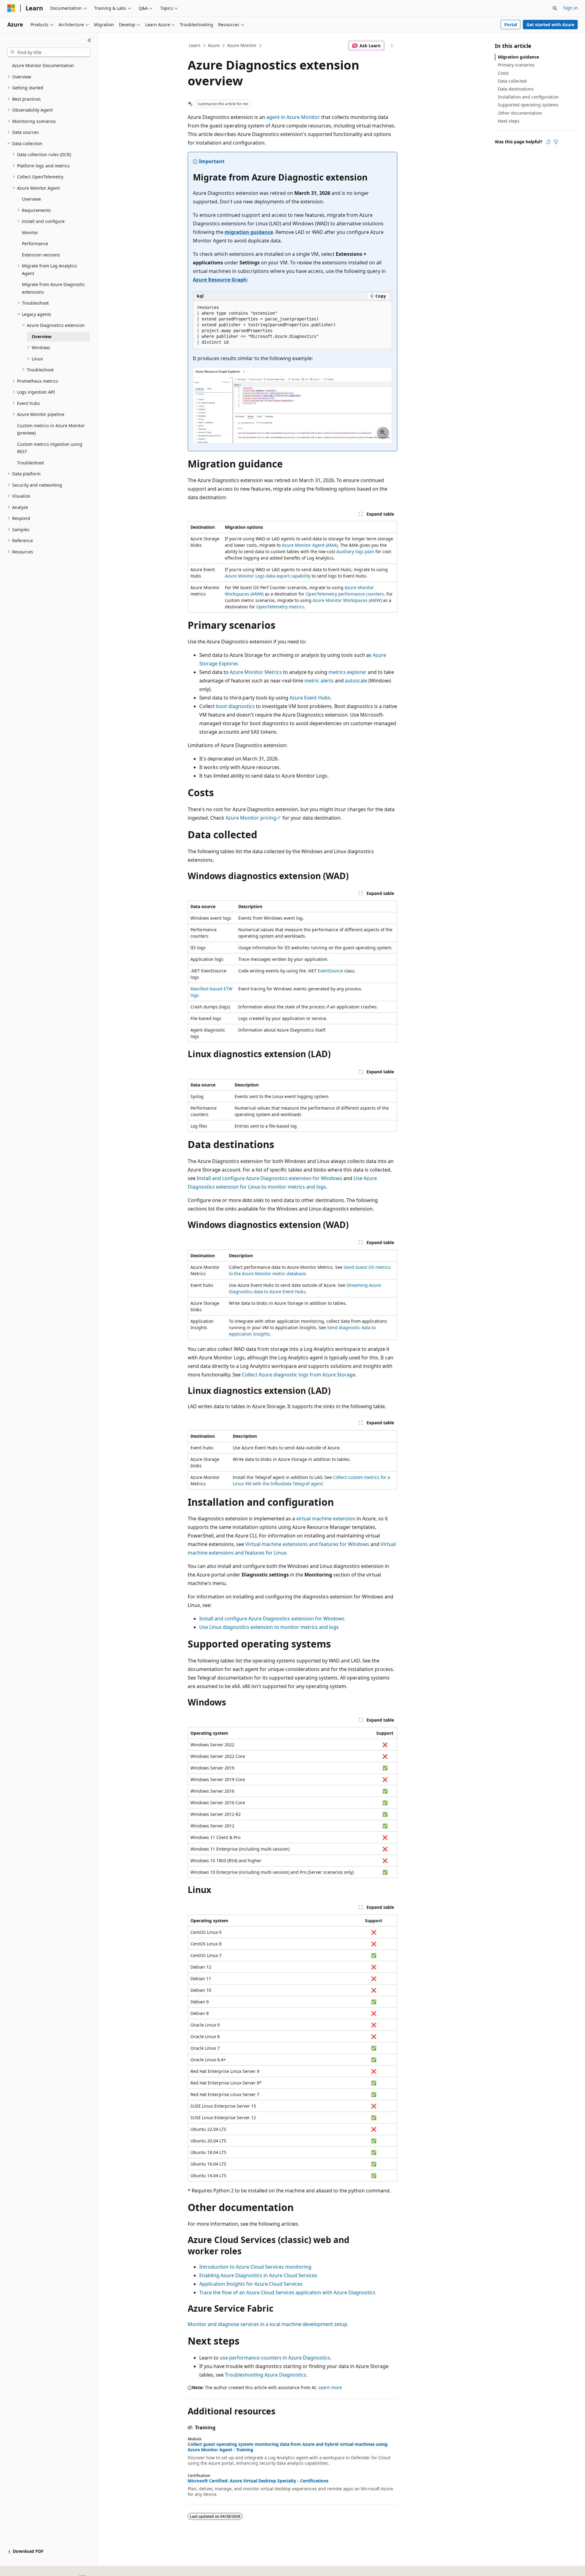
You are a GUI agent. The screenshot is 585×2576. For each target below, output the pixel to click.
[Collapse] (89, 40)
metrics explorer (347, 672)
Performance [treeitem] (35, 243)
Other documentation (520, 113)
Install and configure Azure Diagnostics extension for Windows (269, 1178)
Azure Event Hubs (310, 698)
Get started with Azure (550, 25)
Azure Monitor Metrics (256, 672)
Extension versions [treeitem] (41, 255)
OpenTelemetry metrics (280, 607)
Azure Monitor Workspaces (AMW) (347, 600)
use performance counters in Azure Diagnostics (275, 2358)
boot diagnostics (235, 706)
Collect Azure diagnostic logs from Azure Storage (299, 1375)
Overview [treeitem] (31, 199)
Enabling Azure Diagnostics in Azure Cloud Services (258, 2275)
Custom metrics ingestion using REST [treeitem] (50, 448)
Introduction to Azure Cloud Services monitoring (255, 2267)
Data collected (512, 81)
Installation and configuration (528, 97)
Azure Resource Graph (220, 280)
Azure (214, 45)
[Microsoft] (11, 8)
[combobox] (49, 52)
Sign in (571, 8)
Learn (195, 45)
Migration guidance (518, 57)
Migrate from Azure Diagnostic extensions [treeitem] (53, 288)
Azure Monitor (242, 45)
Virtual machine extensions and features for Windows (307, 1544)
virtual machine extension (326, 1519)
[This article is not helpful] (556, 142)
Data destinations (516, 89)
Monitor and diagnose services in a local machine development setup (268, 2324)
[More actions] (392, 46)
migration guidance (249, 232)
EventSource (330, 971)
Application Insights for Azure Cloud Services (251, 2284)
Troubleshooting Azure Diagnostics (266, 2375)
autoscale (356, 681)
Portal (511, 25)
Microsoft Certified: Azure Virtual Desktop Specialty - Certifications (258, 2481)
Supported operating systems (528, 105)
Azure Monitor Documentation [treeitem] (43, 65)
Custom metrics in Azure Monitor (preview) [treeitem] (51, 429)
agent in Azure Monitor (293, 117)
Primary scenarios (516, 65)
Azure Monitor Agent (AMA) (310, 545)
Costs (503, 73)
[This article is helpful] (548, 142)
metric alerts (319, 681)
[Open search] (555, 8)
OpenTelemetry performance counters (345, 594)
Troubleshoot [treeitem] (30, 463)
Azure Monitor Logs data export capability (268, 576)
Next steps (509, 121)
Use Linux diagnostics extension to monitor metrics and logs (269, 1627)
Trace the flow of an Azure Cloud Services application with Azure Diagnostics (287, 2292)
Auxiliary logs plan (355, 551)
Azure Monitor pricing (251, 818)
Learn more (330, 2387)
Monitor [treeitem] (30, 233)
